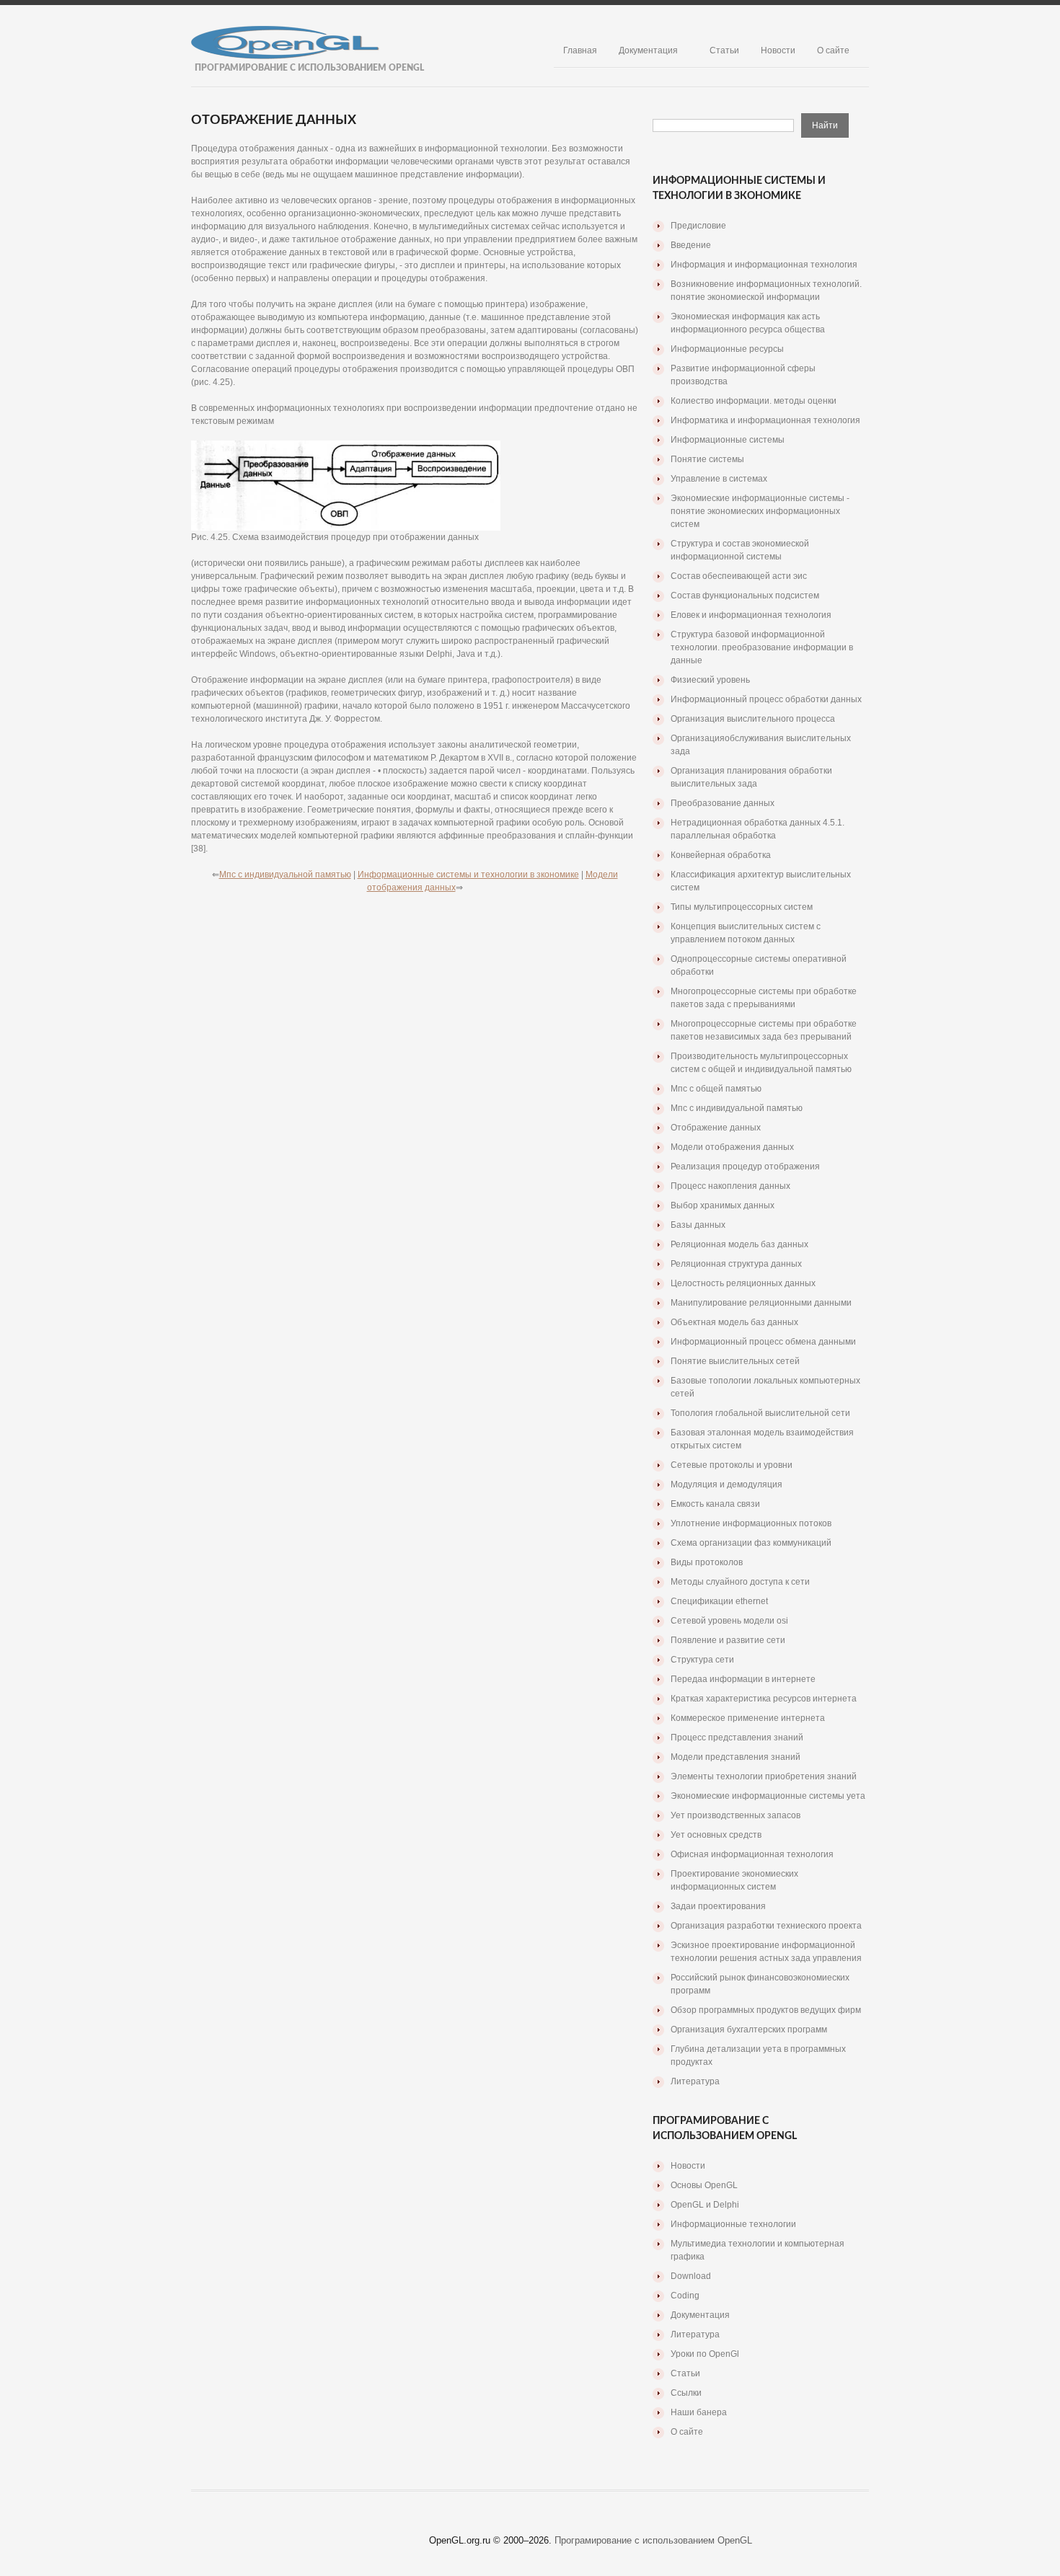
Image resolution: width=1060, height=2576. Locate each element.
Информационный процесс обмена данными (763, 1342)
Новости (778, 50)
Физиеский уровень (710, 680)
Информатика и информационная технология (765, 420)
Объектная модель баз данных (734, 1322)
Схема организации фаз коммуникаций (751, 1543)
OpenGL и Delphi (705, 2205)
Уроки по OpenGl (705, 2354)
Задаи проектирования (718, 1906)
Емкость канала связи (715, 1504)
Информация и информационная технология (764, 265)
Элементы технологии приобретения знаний (764, 1776)
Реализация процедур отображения (745, 1167)
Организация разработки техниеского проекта (766, 1926)
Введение (691, 245)
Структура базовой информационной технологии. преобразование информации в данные (762, 647)
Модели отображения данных (732, 1147)
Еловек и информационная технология (751, 615)
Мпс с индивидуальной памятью (285, 875)
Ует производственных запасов (736, 1815)
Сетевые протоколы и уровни (732, 1465)
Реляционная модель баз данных (739, 1244)
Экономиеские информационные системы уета (768, 1796)
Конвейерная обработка (721, 855)
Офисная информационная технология (752, 1854)
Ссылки (686, 2393)
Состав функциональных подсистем (745, 596)
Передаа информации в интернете (743, 1679)
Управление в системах (719, 479)
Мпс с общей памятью (716, 1089)
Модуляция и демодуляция (726, 1484)
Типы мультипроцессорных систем (742, 907)
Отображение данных (716, 1128)
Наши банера (699, 2412)
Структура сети (702, 1660)
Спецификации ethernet (719, 1601)
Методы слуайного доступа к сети (740, 1582)
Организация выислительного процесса (753, 719)
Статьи (724, 50)
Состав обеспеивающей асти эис (739, 576)
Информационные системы (728, 440)
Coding (685, 2296)
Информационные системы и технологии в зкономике (468, 875)
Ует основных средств (716, 1835)
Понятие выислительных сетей (735, 1361)
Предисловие (698, 226)
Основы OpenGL (704, 2185)
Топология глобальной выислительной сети (760, 1413)
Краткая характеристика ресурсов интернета (764, 1699)
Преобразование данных (723, 803)
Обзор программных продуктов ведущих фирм (766, 2010)
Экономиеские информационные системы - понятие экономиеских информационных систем (760, 511)
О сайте (833, 50)
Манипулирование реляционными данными (761, 1303)
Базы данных (698, 1225)
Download (691, 2276)
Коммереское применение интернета (748, 1718)
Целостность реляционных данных (743, 1283)
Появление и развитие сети (728, 1640)
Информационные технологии (733, 2224)
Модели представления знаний (736, 1757)
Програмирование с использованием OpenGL (653, 2540)
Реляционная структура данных (736, 1264)
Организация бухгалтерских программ (749, 2030)
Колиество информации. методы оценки (754, 401)
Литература (695, 2081)
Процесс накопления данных (730, 1186)
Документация (648, 50)
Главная (580, 50)
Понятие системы (707, 459)
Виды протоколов (707, 1562)
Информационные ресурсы (727, 349)
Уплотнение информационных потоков (751, 1523)
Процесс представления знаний (737, 1738)
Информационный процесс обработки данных (766, 699)
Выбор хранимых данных (723, 1205)
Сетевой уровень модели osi (729, 1621)
